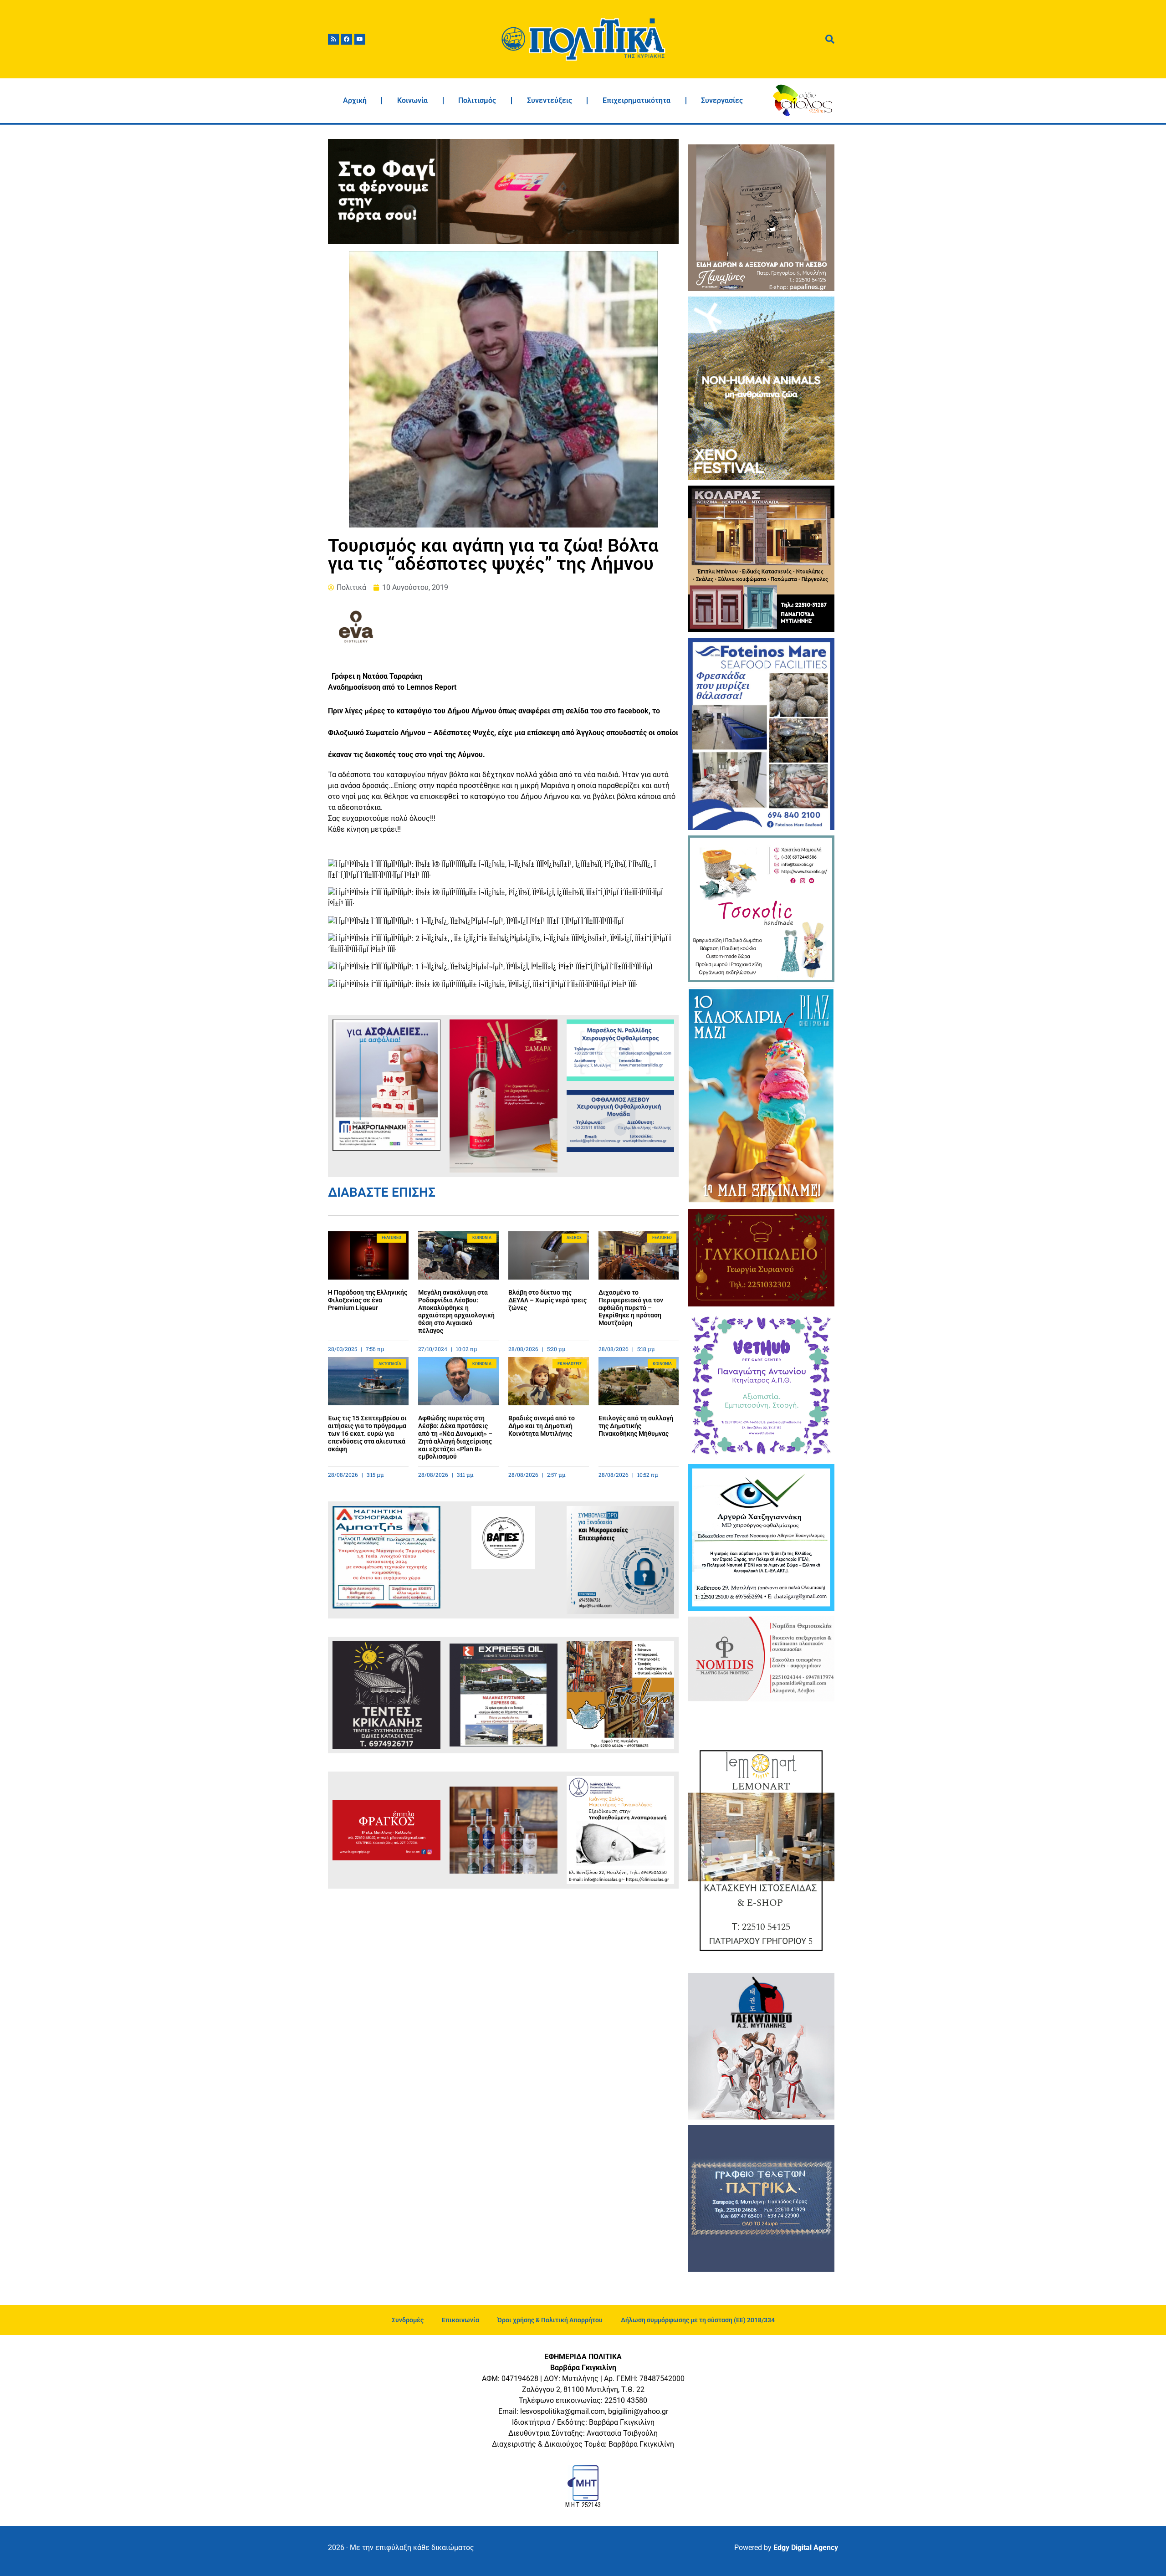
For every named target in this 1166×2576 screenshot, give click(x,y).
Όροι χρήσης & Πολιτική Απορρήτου (550, 2320)
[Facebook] (347, 39)
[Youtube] (360, 39)
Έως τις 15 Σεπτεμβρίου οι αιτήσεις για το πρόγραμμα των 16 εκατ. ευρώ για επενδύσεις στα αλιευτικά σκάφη (367, 1433)
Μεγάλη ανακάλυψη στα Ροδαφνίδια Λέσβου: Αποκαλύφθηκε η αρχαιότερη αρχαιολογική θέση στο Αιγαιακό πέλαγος (456, 1311)
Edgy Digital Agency (806, 2548)
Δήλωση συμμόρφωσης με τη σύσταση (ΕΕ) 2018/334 (698, 2320)
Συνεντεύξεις (550, 100)
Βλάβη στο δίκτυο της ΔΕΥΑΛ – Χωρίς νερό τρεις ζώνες (547, 1300)
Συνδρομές (408, 2320)
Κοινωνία (412, 100)
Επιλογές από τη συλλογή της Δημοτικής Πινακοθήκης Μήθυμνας (636, 1426)
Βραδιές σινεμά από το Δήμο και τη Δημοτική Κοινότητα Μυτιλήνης (542, 1426)
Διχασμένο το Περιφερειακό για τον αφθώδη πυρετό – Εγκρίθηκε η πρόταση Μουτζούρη (631, 1308)
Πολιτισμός (477, 100)
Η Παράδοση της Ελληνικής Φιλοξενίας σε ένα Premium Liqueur (368, 1300)
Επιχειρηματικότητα (637, 100)
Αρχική (355, 100)
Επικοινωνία (460, 2320)
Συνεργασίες (722, 100)
